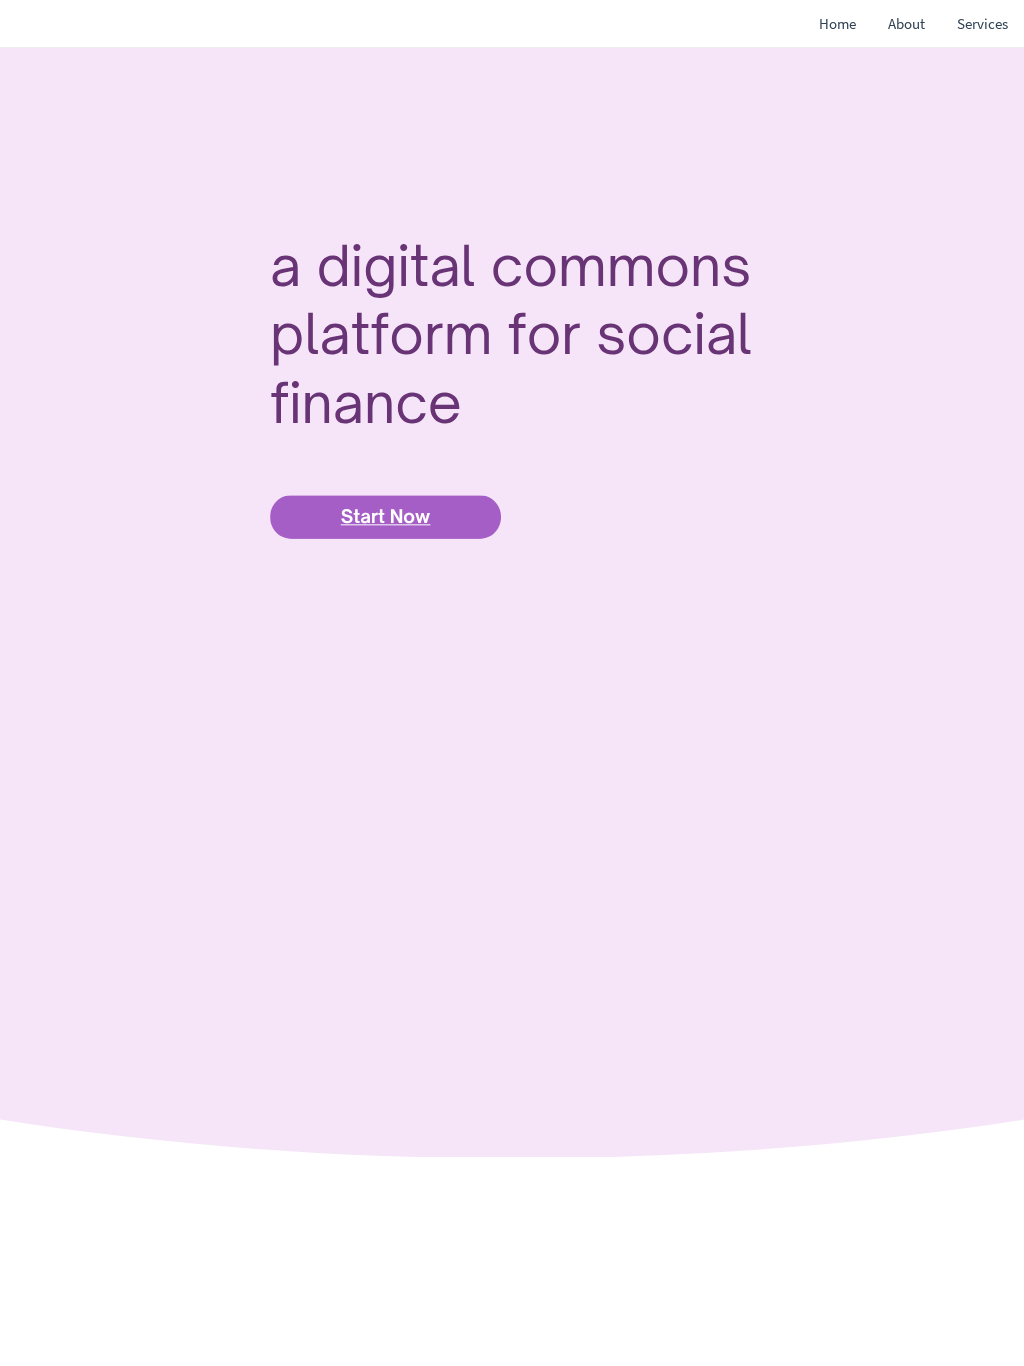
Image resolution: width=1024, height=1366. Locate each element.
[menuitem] (837, 24)
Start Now (386, 517)
